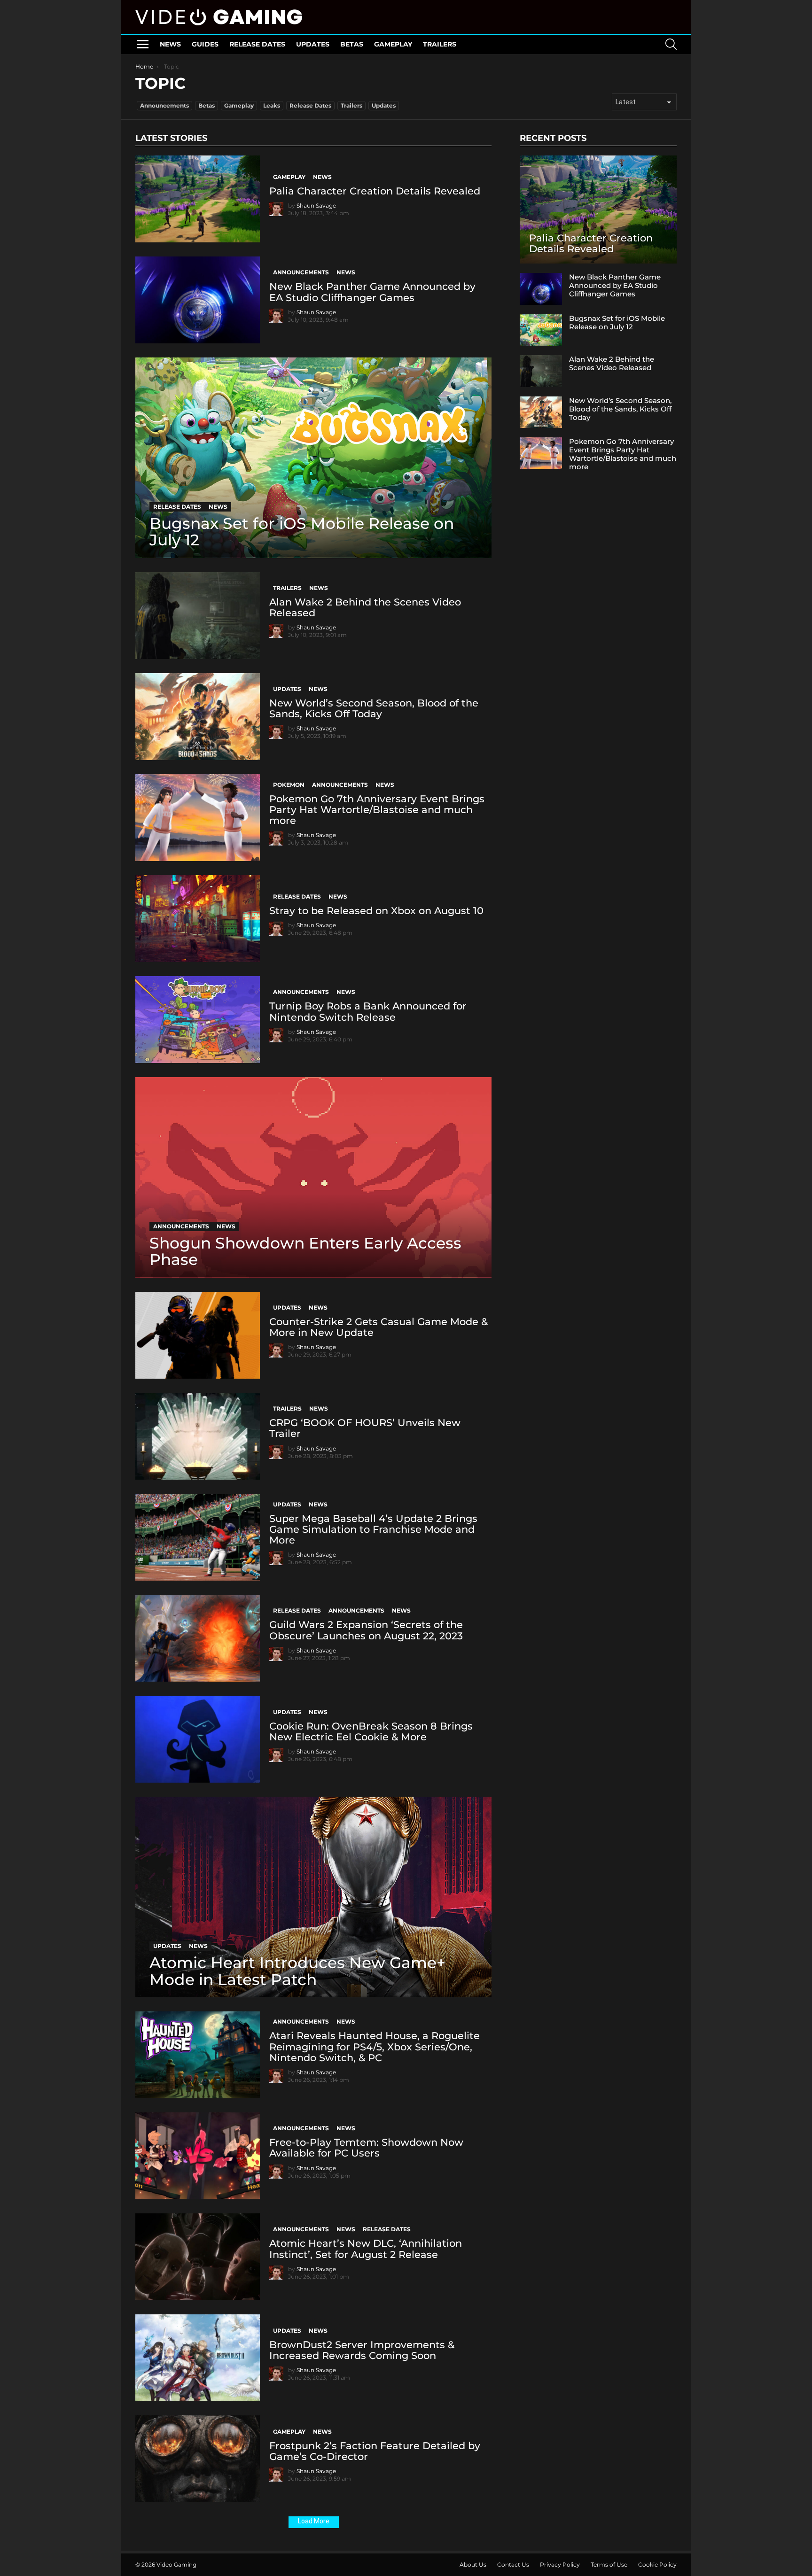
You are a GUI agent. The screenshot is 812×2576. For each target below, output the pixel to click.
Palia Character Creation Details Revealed (375, 191)
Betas (352, 44)
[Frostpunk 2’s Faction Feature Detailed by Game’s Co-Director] (198, 2459)
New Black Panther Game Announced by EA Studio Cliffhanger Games (372, 292)
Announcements (164, 105)
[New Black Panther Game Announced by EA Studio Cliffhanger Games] (198, 300)
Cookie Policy (657, 2564)
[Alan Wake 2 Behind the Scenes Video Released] (198, 616)
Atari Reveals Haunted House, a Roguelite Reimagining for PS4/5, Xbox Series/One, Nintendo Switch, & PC (375, 2046)
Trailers (440, 44)
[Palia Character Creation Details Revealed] (198, 199)
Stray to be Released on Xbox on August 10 (376, 911)
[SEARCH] (671, 44)
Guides (205, 44)
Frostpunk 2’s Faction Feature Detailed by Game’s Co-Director (375, 2451)
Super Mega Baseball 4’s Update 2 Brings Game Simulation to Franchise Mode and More (373, 1529)
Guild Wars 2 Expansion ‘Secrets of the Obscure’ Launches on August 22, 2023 (366, 1630)
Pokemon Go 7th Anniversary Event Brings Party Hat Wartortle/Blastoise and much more (377, 810)
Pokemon (289, 785)
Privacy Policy (560, 2564)
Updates (313, 44)
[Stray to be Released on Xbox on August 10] (198, 919)
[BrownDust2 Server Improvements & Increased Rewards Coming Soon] (198, 2358)
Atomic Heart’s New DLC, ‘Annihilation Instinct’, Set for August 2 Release (366, 2249)
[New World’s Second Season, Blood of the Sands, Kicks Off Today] (198, 717)
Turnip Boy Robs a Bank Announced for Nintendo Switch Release (368, 1011)
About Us (473, 2564)
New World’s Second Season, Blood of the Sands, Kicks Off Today (374, 708)
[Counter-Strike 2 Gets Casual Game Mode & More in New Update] (198, 1335)
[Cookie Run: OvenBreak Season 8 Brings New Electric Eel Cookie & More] (198, 1739)
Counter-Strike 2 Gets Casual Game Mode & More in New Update (379, 1327)
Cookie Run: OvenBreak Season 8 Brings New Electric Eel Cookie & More (371, 1731)
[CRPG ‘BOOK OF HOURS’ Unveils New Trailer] (198, 1436)
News (170, 44)
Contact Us (513, 2564)
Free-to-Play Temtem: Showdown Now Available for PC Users (366, 2148)
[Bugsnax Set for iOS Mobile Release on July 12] (313, 458)
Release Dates (257, 44)
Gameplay (393, 44)
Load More (314, 2521)
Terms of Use (609, 2564)
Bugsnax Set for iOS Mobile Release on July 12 (617, 322)
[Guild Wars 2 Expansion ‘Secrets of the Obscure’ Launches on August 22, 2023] (198, 1638)
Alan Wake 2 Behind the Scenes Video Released (365, 607)
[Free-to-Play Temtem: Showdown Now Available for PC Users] (198, 2156)
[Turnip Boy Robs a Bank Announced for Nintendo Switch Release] (198, 1020)
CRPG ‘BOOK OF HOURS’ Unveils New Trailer (365, 1428)
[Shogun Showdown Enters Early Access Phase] (313, 1177)
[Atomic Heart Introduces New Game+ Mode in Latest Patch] (313, 1897)
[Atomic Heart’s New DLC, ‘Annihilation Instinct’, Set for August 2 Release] (198, 2257)
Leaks (272, 105)
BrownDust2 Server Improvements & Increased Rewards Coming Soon (362, 2350)
